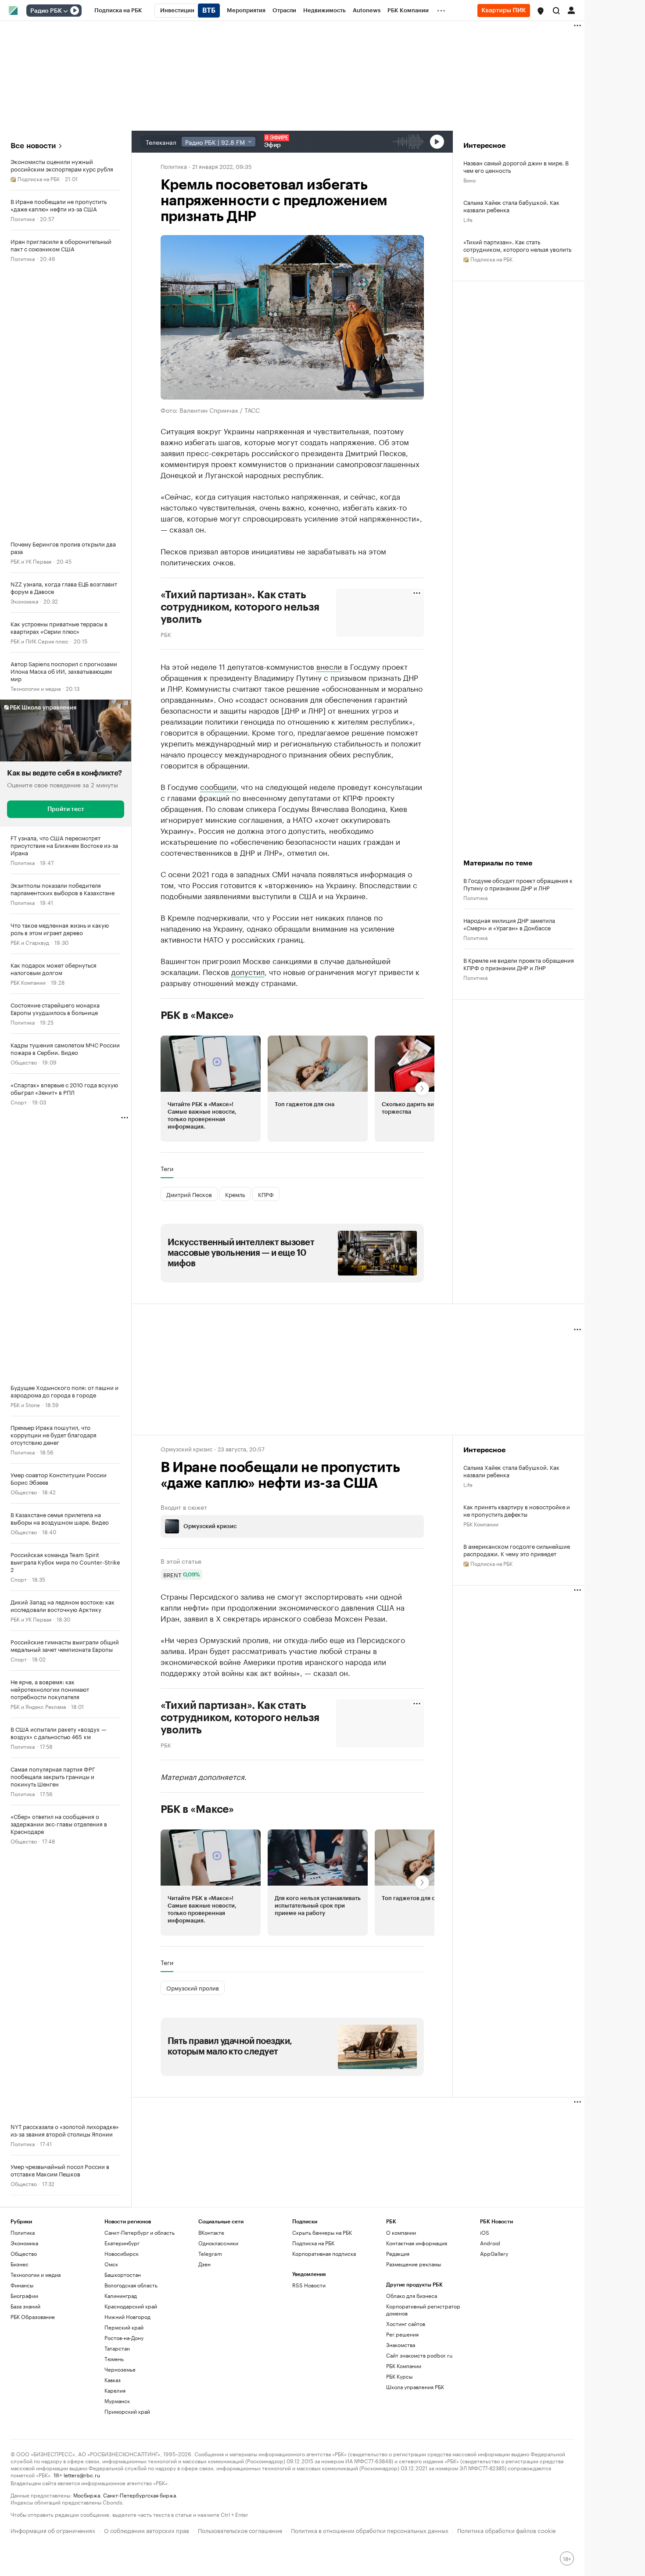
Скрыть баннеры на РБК (322, 2232)
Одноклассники (218, 2243)
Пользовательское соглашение (240, 2530)
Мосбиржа (87, 2495)
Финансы (22, 2285)
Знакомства (401, 2345)
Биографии (24, 2296)
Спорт (19, 1102)
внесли (329, 666)
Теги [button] (167, 1168)
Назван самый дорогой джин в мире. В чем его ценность (516, 166)
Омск (111, 2264)
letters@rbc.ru (82, 2474)
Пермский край (124, 2327)
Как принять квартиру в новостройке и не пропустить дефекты (517, 1510)
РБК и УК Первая (31, 561)
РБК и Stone (25, 1404)
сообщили (218, 786)
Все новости (33, 146)
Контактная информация (417, 2243)
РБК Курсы (399, 2376)
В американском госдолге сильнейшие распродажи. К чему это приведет (517, 1550)
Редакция (398, 2253)
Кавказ (113, 2380)
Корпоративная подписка (324, 2253)
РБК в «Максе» (197, 1015)
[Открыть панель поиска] (556, 11)
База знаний (25, 2306)
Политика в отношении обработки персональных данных (370, 2530)
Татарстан (117, 2348)
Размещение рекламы (414, 2264)
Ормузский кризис (186, 1448)
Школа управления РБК (415, 2387)
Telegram (210, 2253)
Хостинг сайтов (406, 2324)
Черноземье (120, 2369)
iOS (485, 2232)
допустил (248, 971)
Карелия (115, 2390)
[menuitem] (118, 11)
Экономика (24, 601)
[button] (541, 11)
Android (490, 2243)
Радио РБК (46, 11)
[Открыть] (65, 11)
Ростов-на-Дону (124, 2338)
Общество (24, 1062)
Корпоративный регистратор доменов (423, 2310)
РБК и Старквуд (30, 942)
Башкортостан (123, 2274)
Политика (23, 218)
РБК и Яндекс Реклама (38, 1706)
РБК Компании (28, 982)
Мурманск (117, 2401)
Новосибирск (122, 2253)
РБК (166, 634)
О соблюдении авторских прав (147, 2530)
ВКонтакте (211, 2232)
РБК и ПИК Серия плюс (39, 641)
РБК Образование (33, 2317)
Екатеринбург (122, 2243)
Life (468, 219)
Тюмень (114, 2359)
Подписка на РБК (313, 2243)
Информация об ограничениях (53, 2530)
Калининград (121, 2296)
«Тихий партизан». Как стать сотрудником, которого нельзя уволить (517, 245)
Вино (469, 180)
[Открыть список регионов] (541, 11)
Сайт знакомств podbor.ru (419, 2355)
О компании (401, 2232)
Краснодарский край (131, 2306)
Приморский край (127, 2411)
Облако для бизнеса (412, 2296)
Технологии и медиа (36, 688)
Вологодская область (131, 2285)
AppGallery (494, 2253)
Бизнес (20, 2264)
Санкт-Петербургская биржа (140, 2495)
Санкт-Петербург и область (140, 2232)
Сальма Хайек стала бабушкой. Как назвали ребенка (511, 206)
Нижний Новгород (127, 2317)
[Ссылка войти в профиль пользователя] (571, 10)
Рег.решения (402, 2334)
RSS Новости (309, 2285)
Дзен (204, 2264)
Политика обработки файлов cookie (507, 2530)
